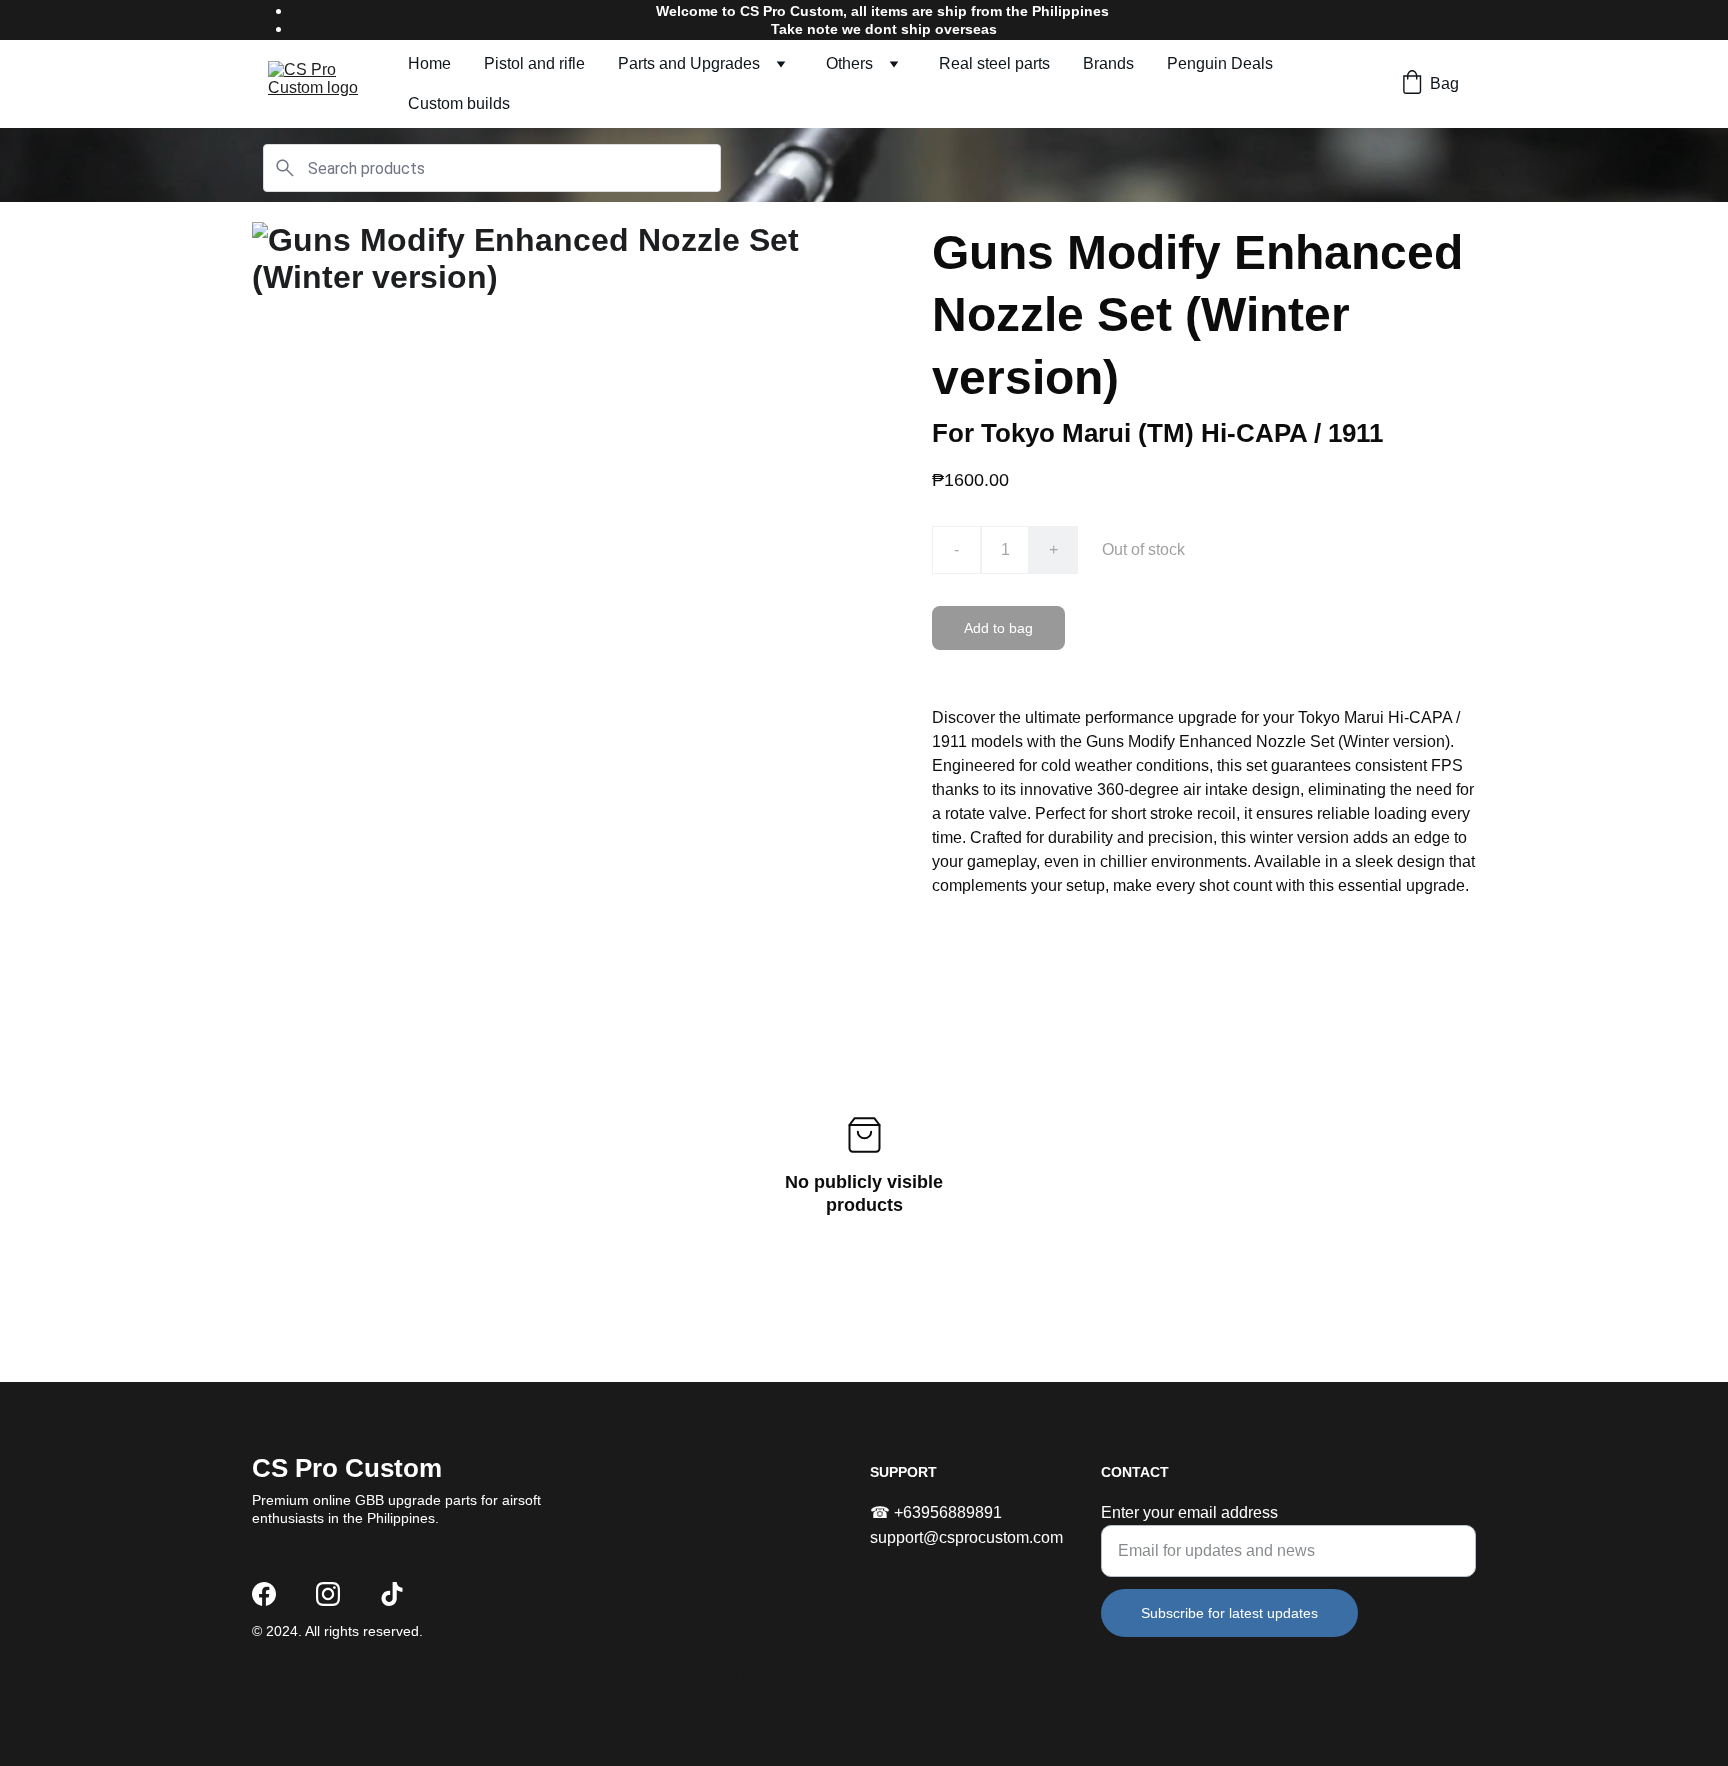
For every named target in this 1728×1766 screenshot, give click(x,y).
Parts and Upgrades (689, 63)
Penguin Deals (1220, 63)
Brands (1108, 63)
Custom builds (459, 103)
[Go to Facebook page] (264, 1594)
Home (429, 63)
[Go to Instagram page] (328, 1594)
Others (849, 63)
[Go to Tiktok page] (392, 1594)
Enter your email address (1189, 1512)
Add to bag (998, 628)
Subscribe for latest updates (1229, 1613)
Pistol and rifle (534, 63)
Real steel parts (994, 63)
